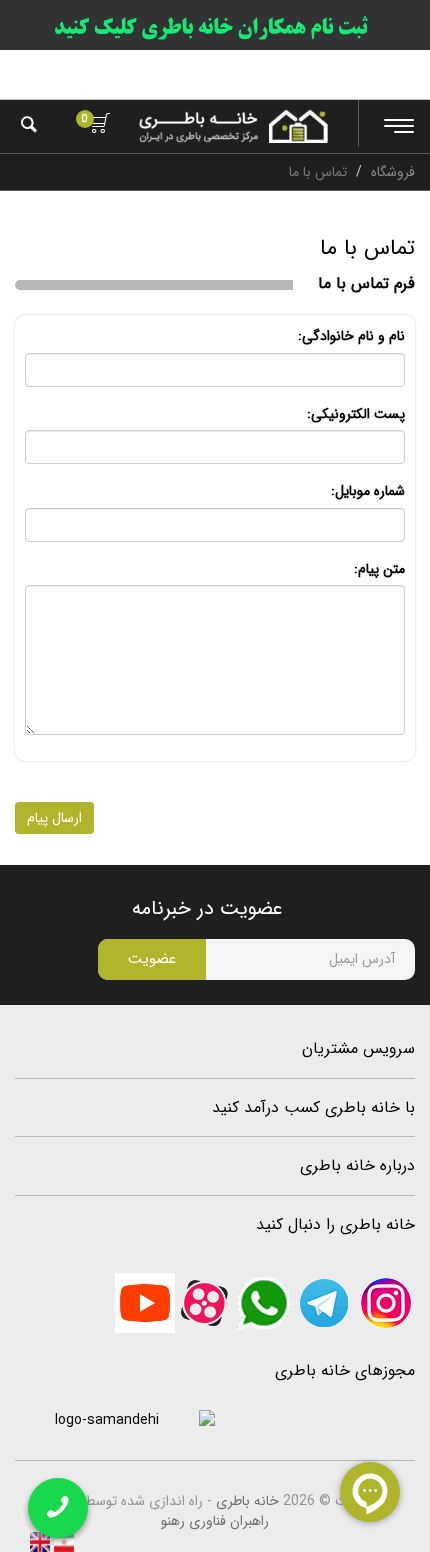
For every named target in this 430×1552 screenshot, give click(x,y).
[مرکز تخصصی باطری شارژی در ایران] (233, 126)
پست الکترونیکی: (356, 414)
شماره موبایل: (368, 491)
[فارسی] (62, 1541)
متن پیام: (379, 569)
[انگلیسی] (40, 1541)
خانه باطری (247, 1501)
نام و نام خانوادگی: (351, 336)
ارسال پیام (54, 818)
